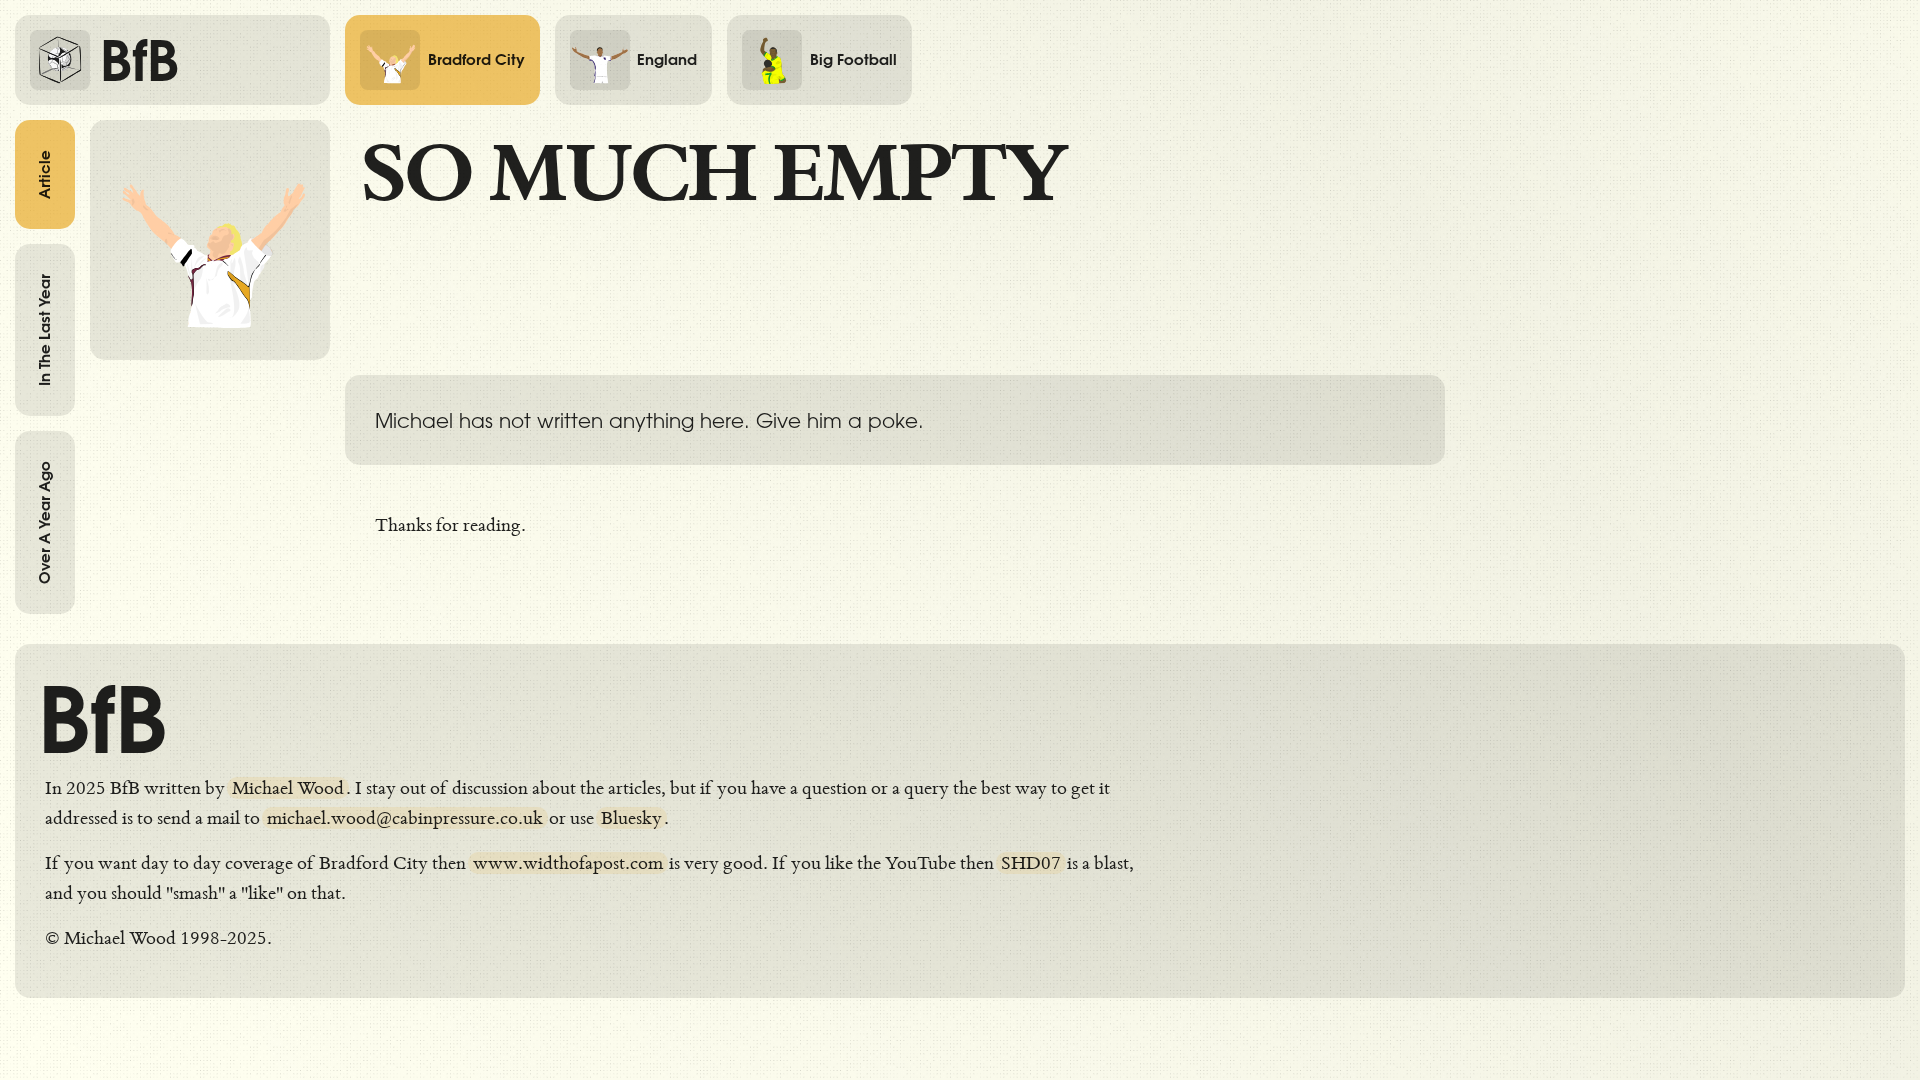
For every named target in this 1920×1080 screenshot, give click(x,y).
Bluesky (631, 818)
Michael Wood (288, 788)
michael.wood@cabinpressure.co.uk (405, 818)
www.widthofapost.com (568, 863)
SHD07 (1031, 863)
